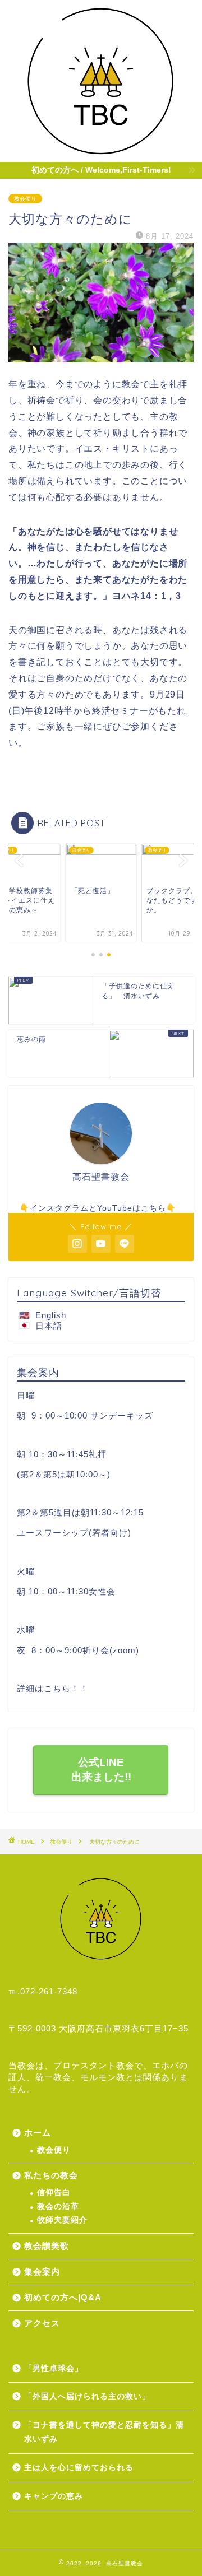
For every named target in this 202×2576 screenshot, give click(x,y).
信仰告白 (54, 2193)
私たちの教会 (51, 2175)
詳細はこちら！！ (53, 1688)
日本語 (49, 1326)
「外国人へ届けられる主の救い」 (87, 2396)
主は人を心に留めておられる (79, 2468)
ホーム (38, 2133)
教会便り (25, 199)
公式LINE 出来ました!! (101, 1770)
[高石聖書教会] (101, 153)
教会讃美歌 (47, 2246)
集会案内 (42, 2272)
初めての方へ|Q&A (63, 2297)
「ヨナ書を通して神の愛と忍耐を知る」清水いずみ (104, 2432)
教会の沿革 (58, 2207)
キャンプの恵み (54, 2496)
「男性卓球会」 (58, 2368)
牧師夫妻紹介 (62, 2220)
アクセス (42, 2323)
